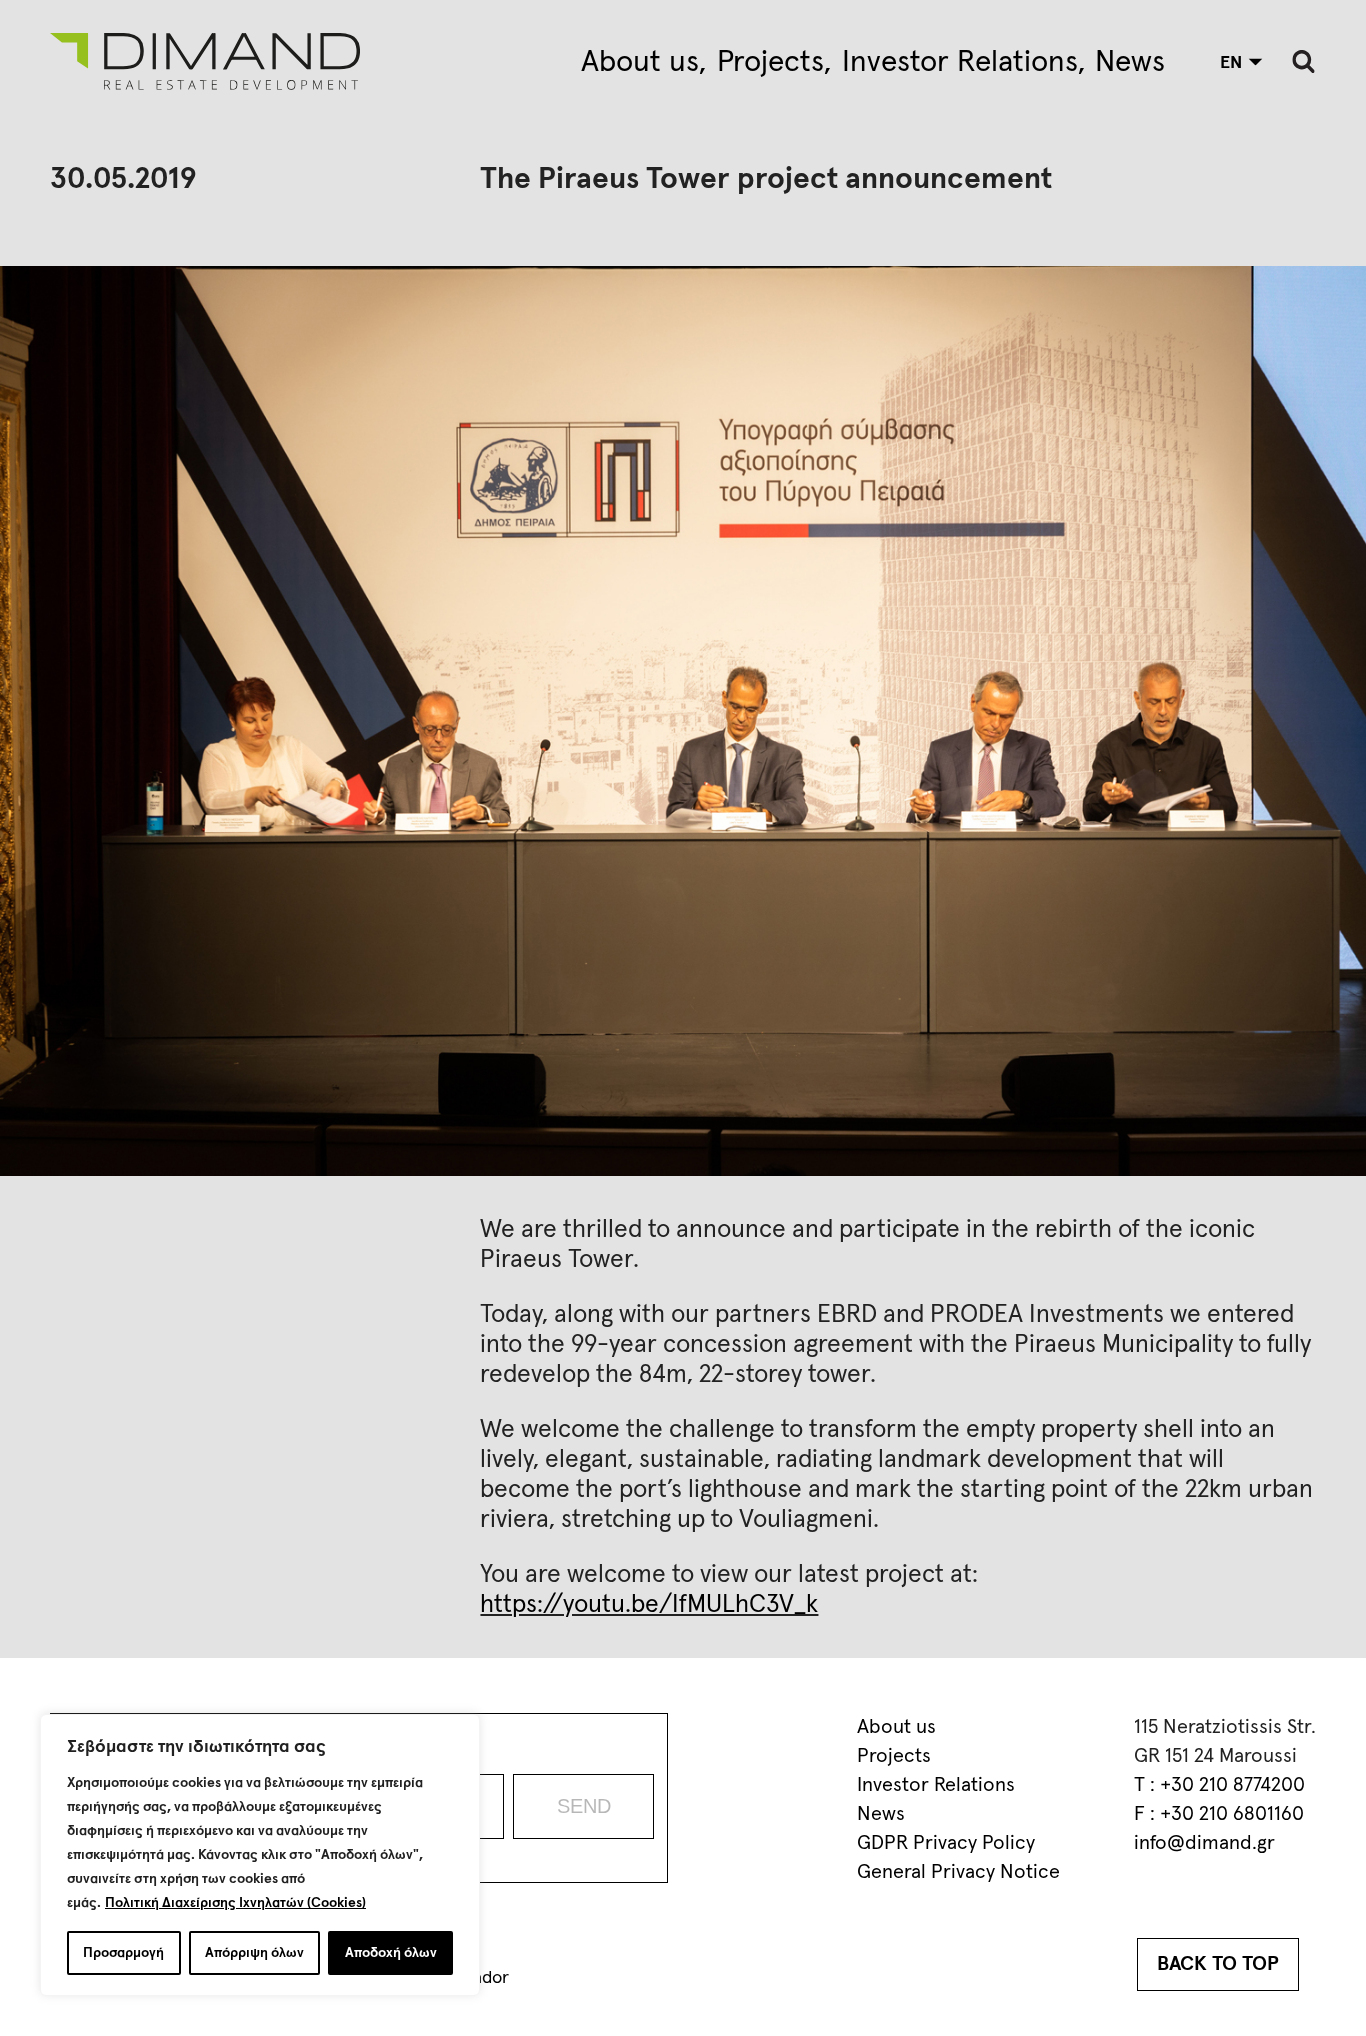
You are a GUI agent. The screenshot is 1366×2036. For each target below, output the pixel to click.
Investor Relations (960, 62)
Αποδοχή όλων (391, 1953)
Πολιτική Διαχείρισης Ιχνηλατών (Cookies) (235, 1903)
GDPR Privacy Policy (946, 1843)
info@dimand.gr (1204, 1843)
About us (640, 62)
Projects (770, 62)
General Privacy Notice (958, 1872)
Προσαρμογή (123, 1953)
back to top (1218, 1964)
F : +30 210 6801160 (1219, 1814)
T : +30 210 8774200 (1219, 1785)
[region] (260, 1855)
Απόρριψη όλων (254, 1953)
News (1130, 62)
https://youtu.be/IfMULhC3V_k (649, 1604)
